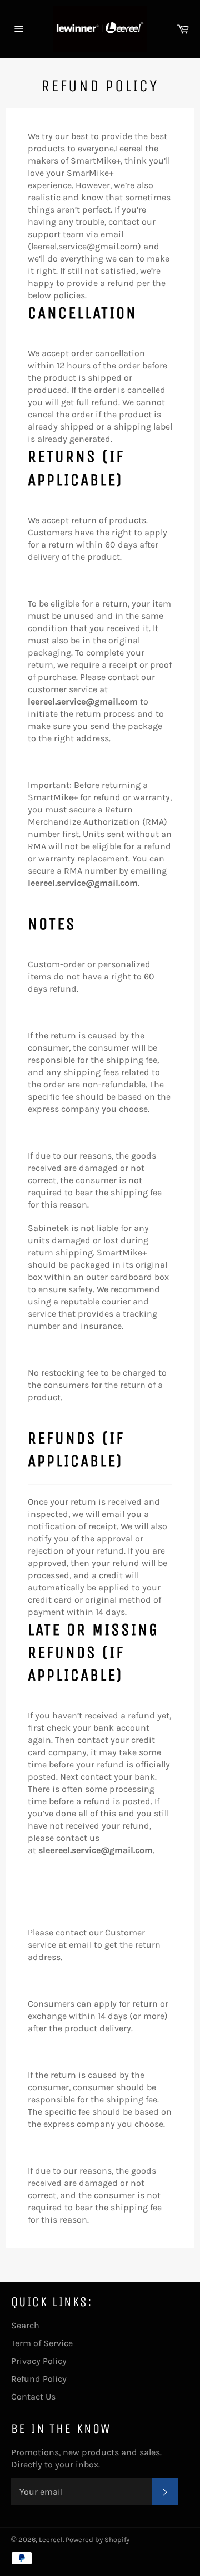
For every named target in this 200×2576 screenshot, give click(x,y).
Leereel (51, 2540)
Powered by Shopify (97, 2540)
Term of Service (42, 2343)
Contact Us (33, 2397)
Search (25, 2325)
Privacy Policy (39, 2361)
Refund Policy (39, 2379)
